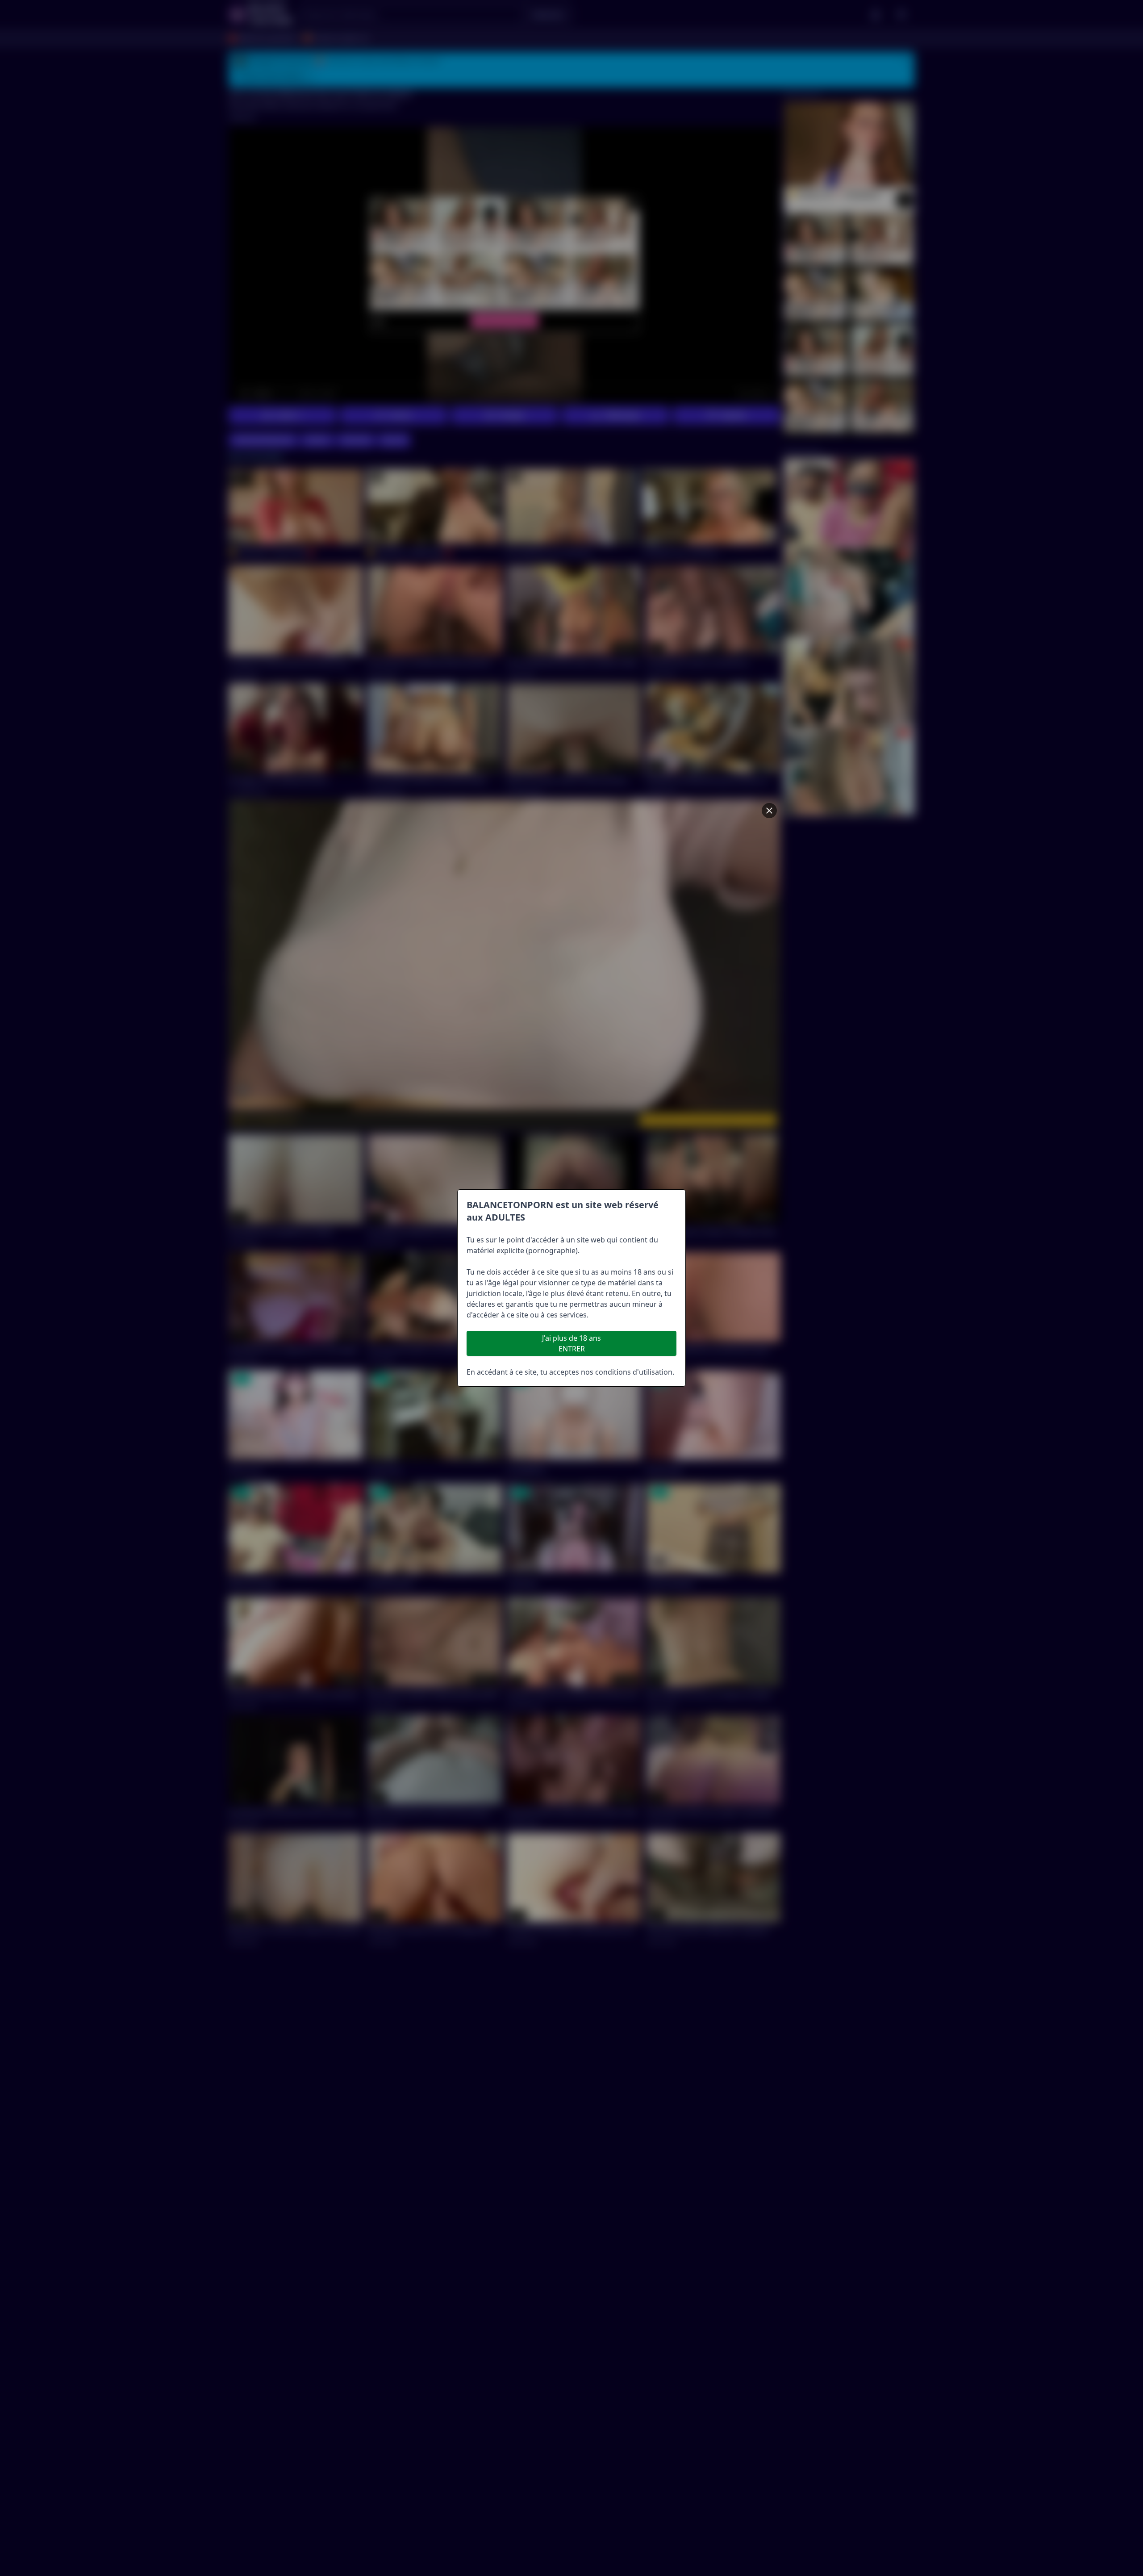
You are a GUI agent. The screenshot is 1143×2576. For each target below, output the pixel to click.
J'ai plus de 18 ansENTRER (571, 1343)
